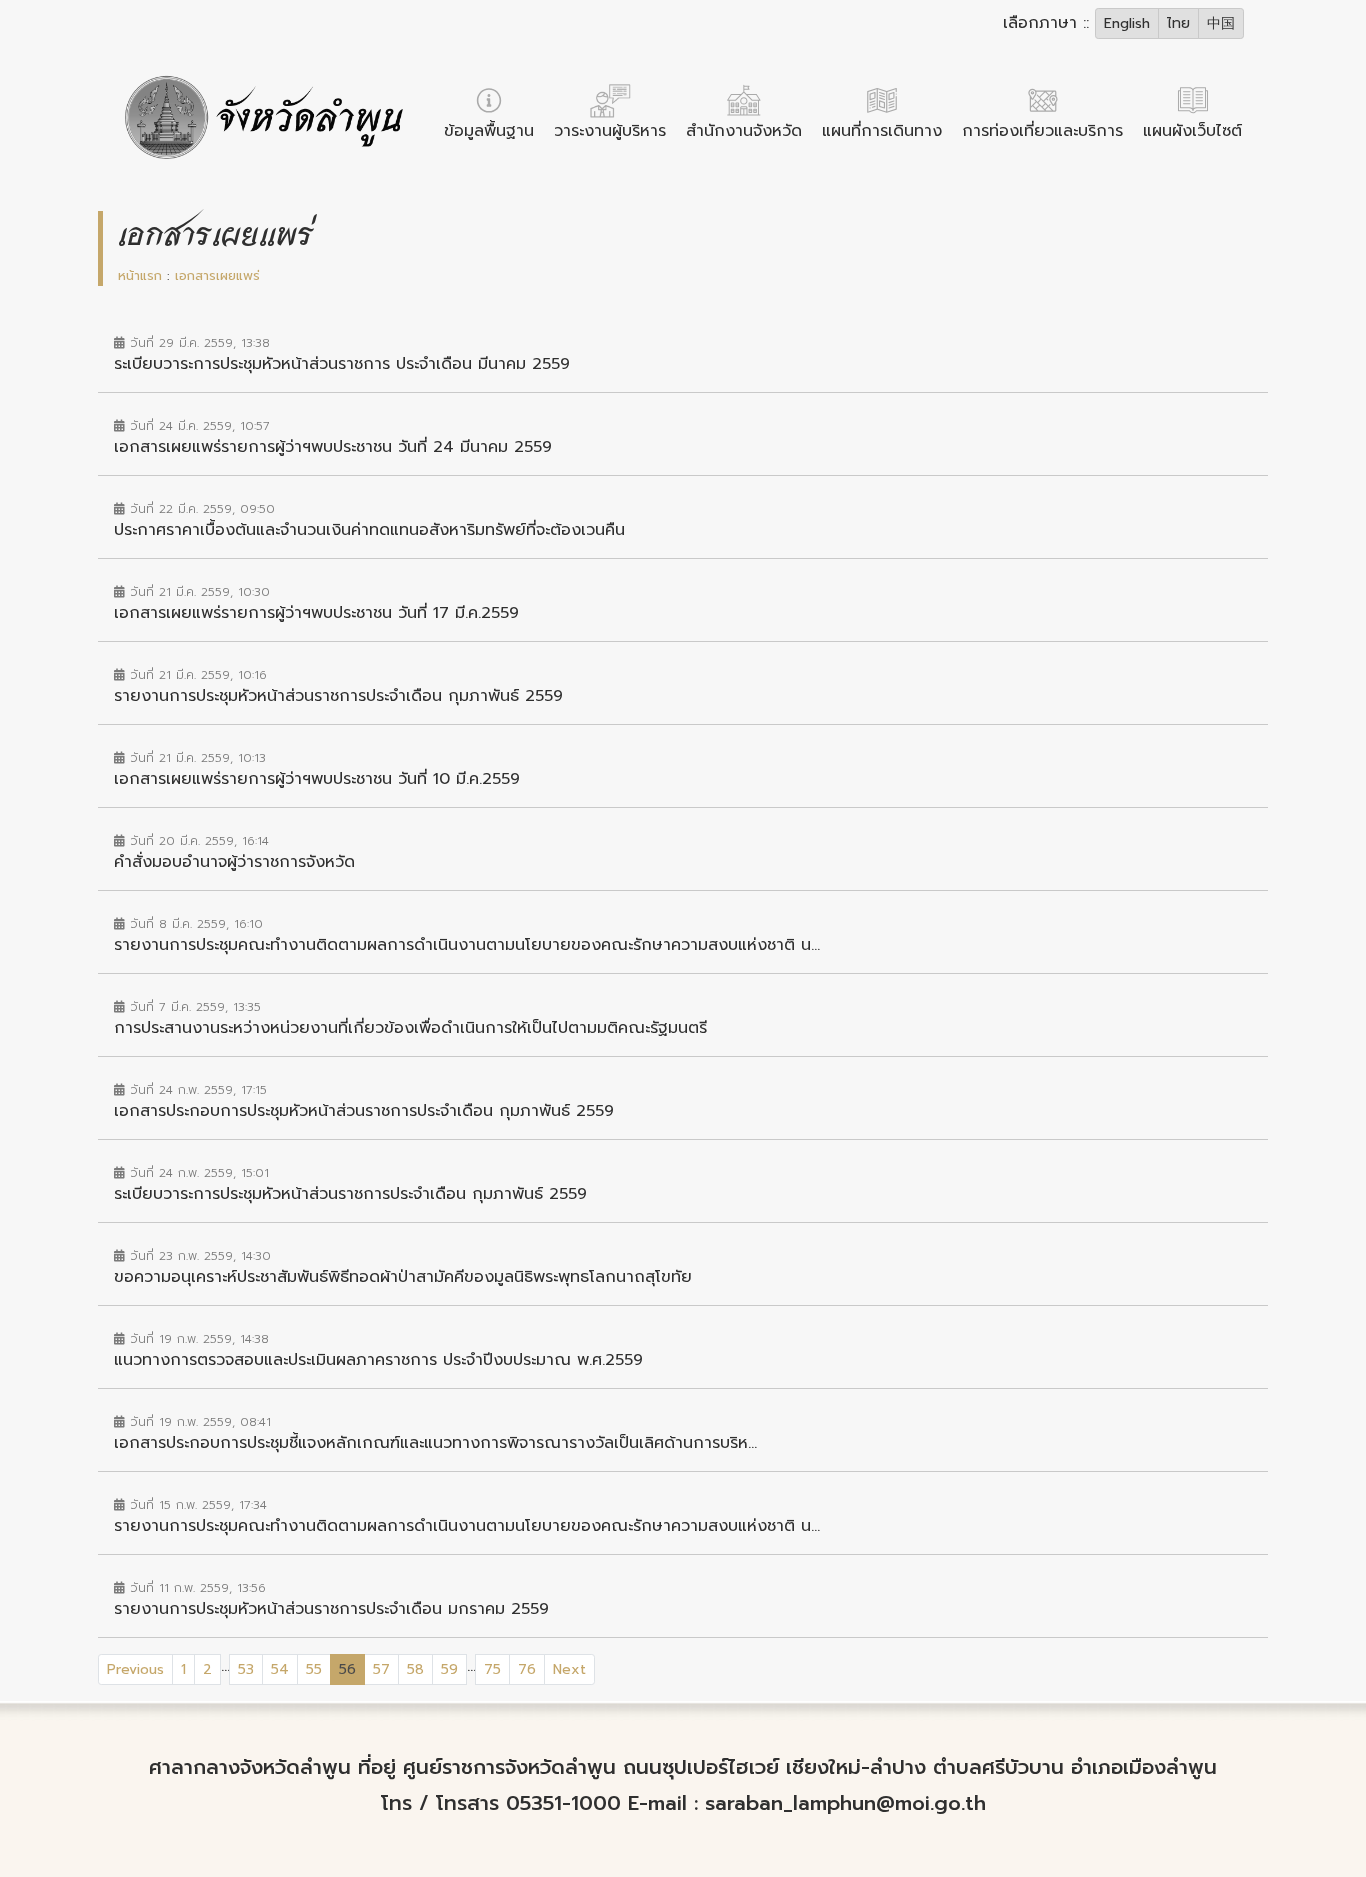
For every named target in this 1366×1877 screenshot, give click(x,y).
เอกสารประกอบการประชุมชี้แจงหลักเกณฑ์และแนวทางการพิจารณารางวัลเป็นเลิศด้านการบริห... (435, 1443)
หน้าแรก (140, 275)
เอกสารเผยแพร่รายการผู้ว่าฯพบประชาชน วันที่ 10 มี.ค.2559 (317, 779)
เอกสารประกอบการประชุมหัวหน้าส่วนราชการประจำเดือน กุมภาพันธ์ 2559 (364, 1111)
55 (314, 1669)
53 (246, 1669)
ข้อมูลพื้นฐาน (489, 131)
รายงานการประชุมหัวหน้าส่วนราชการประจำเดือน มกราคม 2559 (331, 1609)
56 (352, 1669)
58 (415, 1669)
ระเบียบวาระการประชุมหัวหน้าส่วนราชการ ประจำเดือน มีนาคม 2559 (342, 364)
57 (381, 1669)
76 (527, 1669)
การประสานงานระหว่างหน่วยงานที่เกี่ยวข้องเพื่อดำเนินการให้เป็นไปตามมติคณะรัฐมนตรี (410, 1028)
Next (569, 1669)
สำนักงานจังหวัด (744, 131)
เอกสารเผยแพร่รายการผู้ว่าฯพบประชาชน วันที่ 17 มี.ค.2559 (316, 613)
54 (280, 1669)
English (1127, 23)
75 (492, 1669)
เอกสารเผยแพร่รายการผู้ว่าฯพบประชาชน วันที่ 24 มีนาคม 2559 (333, 447)
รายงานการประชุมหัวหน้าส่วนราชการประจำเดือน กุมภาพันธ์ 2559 (338, 696)
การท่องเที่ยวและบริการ (1042, 131)
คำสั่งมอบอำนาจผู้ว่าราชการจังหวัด (234, 862)
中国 (1221, 23)
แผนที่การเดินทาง (882, 131)
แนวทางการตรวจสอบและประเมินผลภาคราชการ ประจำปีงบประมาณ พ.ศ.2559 (378, 1360)
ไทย (1178, 23)
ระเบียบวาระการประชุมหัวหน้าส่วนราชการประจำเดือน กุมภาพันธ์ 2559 (350, 1194)
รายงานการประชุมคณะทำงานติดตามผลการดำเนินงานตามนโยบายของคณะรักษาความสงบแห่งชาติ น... (467, 945)
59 (449, 1669)
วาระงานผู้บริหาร (610, 131)
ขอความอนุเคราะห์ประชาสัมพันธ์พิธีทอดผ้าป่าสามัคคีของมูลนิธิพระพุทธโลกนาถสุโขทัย (403, 1277)
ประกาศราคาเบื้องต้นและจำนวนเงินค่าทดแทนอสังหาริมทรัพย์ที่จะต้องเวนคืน (369, 530)
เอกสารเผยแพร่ (217, 275)
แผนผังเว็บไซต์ (1192, 131)
